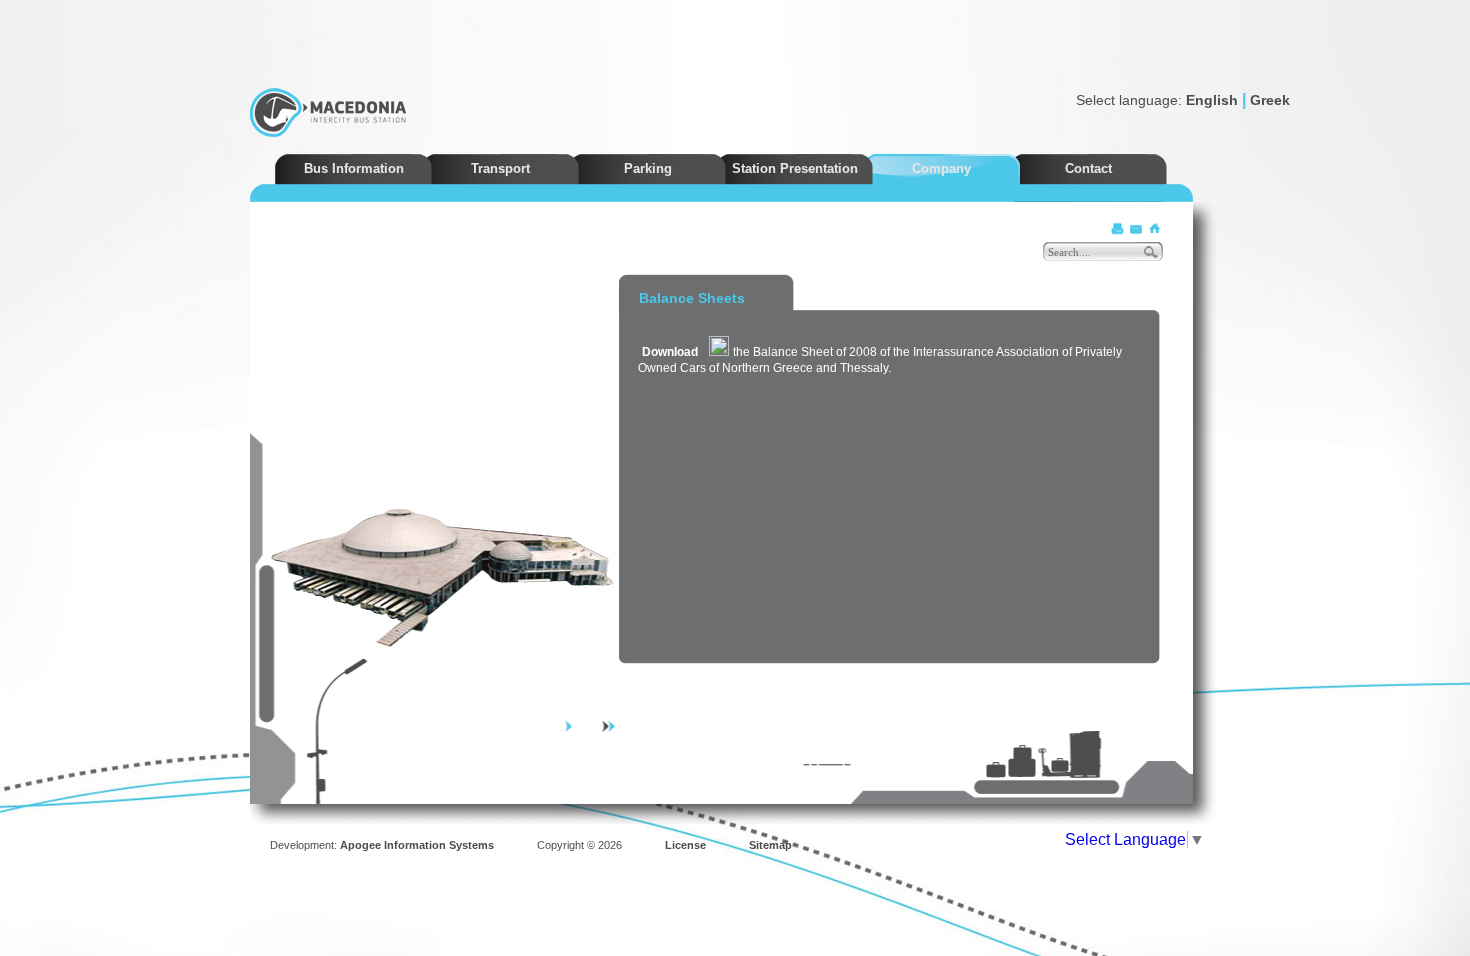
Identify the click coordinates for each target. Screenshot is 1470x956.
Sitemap (770, 845)
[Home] (1154, 228)
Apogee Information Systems (417, 845)
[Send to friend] (1136, 228)
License (685, 845)
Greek (1270, 100)
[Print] (1118, 228)
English (1212, 100)
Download (670, 352)
